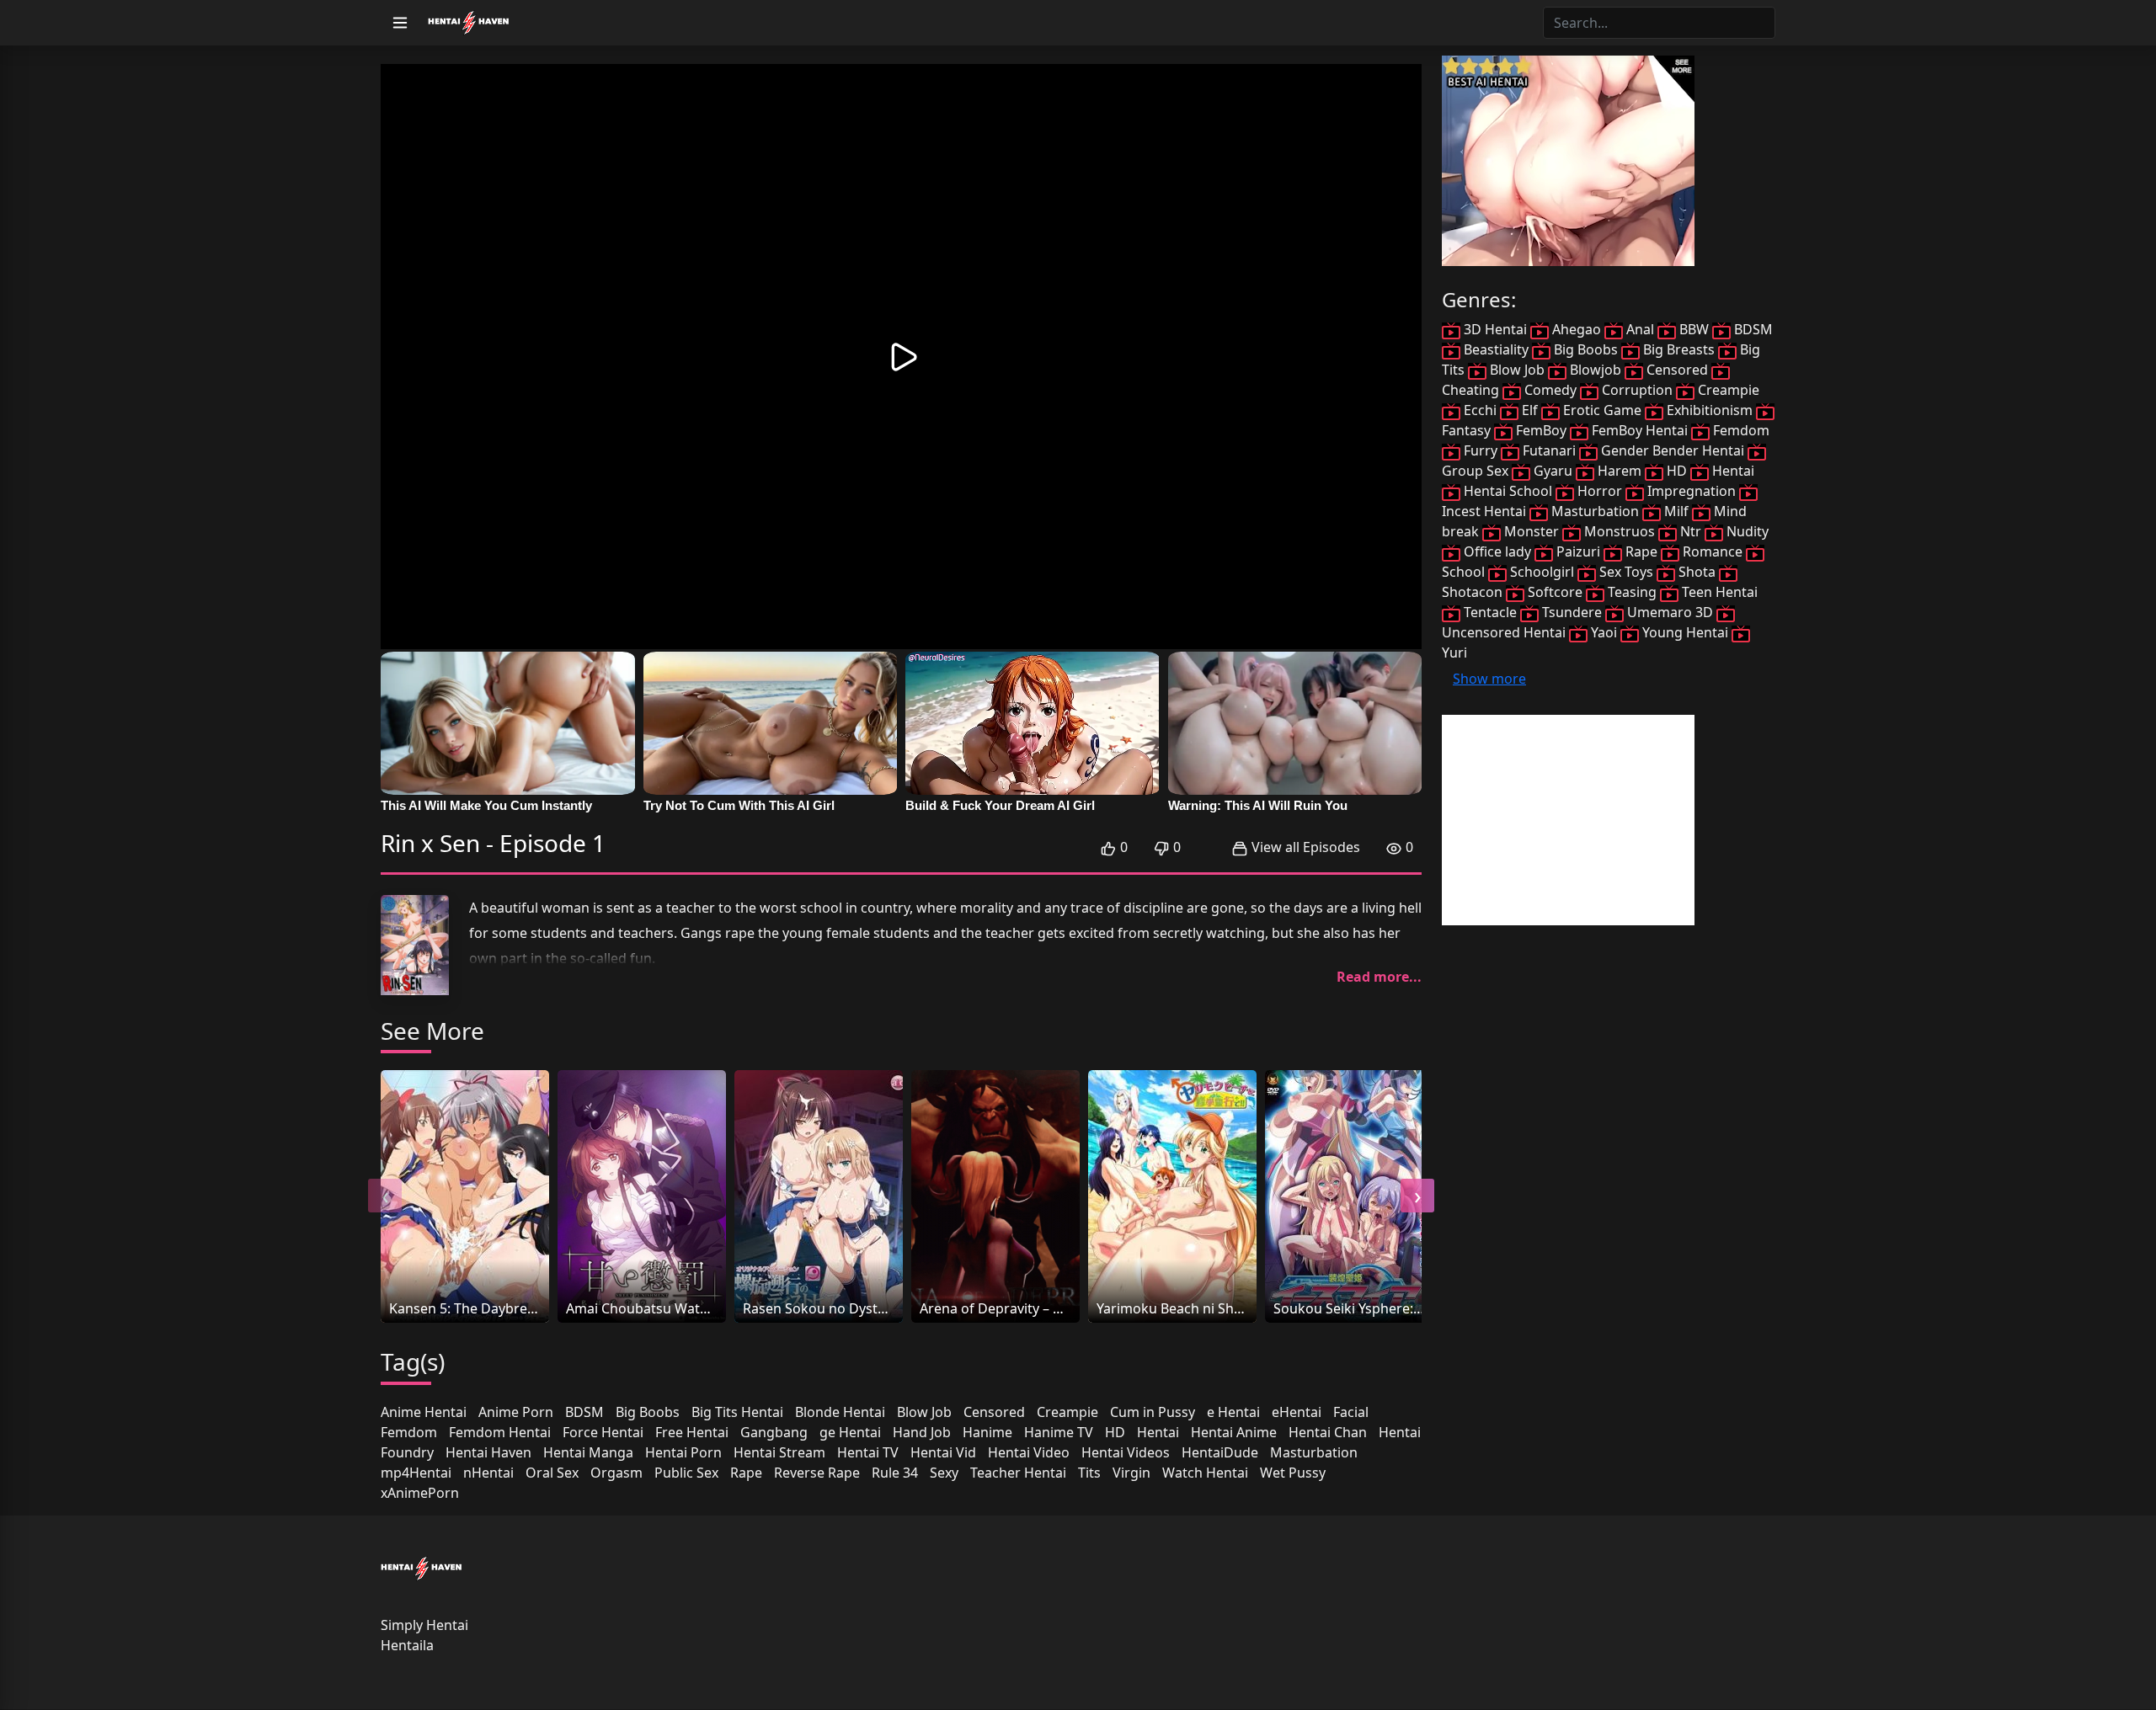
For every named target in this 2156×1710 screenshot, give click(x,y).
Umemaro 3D (1670, 612)
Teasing (1632, 592)
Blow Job (924, 1412)
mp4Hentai (416, 1473)
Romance (1713, 551)
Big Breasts (1679, 349)
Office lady (1497, 551)
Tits (1089, 1473)
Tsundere (1572, 612)
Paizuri (1578, 551)
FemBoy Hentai (1640, 430)
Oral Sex (552, 1473)
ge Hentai (850, 1432)
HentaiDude (1220, 1452)
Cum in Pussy (1153, 1412)
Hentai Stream (779, 1452)
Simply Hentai (424, 1625)
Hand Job (922, 1432)
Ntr (1691, 531)
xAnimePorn (420, 1493)
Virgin (1131, 1473)
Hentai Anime (1234, 1432)
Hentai (1158, 1432)
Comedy (1550, 390)
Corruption (1637, 390)
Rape (746, 1473)
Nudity (1746, 531)
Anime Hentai (424, 1412)
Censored (994, 1412)
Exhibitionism (1710, 410)
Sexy (944, 1473)
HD (1115, 1432)
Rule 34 (895, 1473)
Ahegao (1577, 329)
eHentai (1297, 1412)
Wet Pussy (1293, 1473)
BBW (1694, 329)
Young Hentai (1685, 632)
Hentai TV (868, 1452)
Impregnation (1692, 491)
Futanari (1549, 450)
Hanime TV (1059, 1432)
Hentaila (407, 1645)
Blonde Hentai (840, 1412)
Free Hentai (692, 1432)
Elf (1530, 410)
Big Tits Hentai (737, 1412)
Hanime (987, 1432)
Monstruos (1620, 531)
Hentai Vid (943, 1452)
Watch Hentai (1205, 1473)
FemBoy (1541, 430)
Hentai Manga (588, 1452)
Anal (1640, 329)
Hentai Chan (1328, 1432)
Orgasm (616, 1473)
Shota (1697, 572)
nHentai (488, 1473)
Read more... (1379, 977)
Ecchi (1480, 410)
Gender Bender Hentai (1673, 450)
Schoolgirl (1542, 572)
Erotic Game (1602, 410)
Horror (1600, 491)
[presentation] (385, 1196)
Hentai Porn (683, 1452)
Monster (1532, 531)
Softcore (1555, 592)
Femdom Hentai (500, 1432)
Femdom (409, 1432)
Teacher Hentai (1018, 1473)
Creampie (1067, 1412)
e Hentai (1233, 1412)
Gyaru (1553, 471)
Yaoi (1604, 632)
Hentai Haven (488, 1452)
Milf (1676, 511)
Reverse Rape (817, 1473)
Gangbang (774, 1432)
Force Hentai (603, 1432)
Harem (1620, 471)
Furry (1481, 450)
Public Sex (686, 1473)
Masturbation (1314, 1452)
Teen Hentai (1718, 592)
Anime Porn (516, 1412)
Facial (1351, 1412)
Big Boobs (648, 1412)
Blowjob (1596, 370)
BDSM (584, 1412)
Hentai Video (1029, 1452)
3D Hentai (1495, 329)
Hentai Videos (1126, 1452)
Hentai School (1508, 491)
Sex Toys (1626, 572)
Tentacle (1490, 612)
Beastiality (1496, 349)
